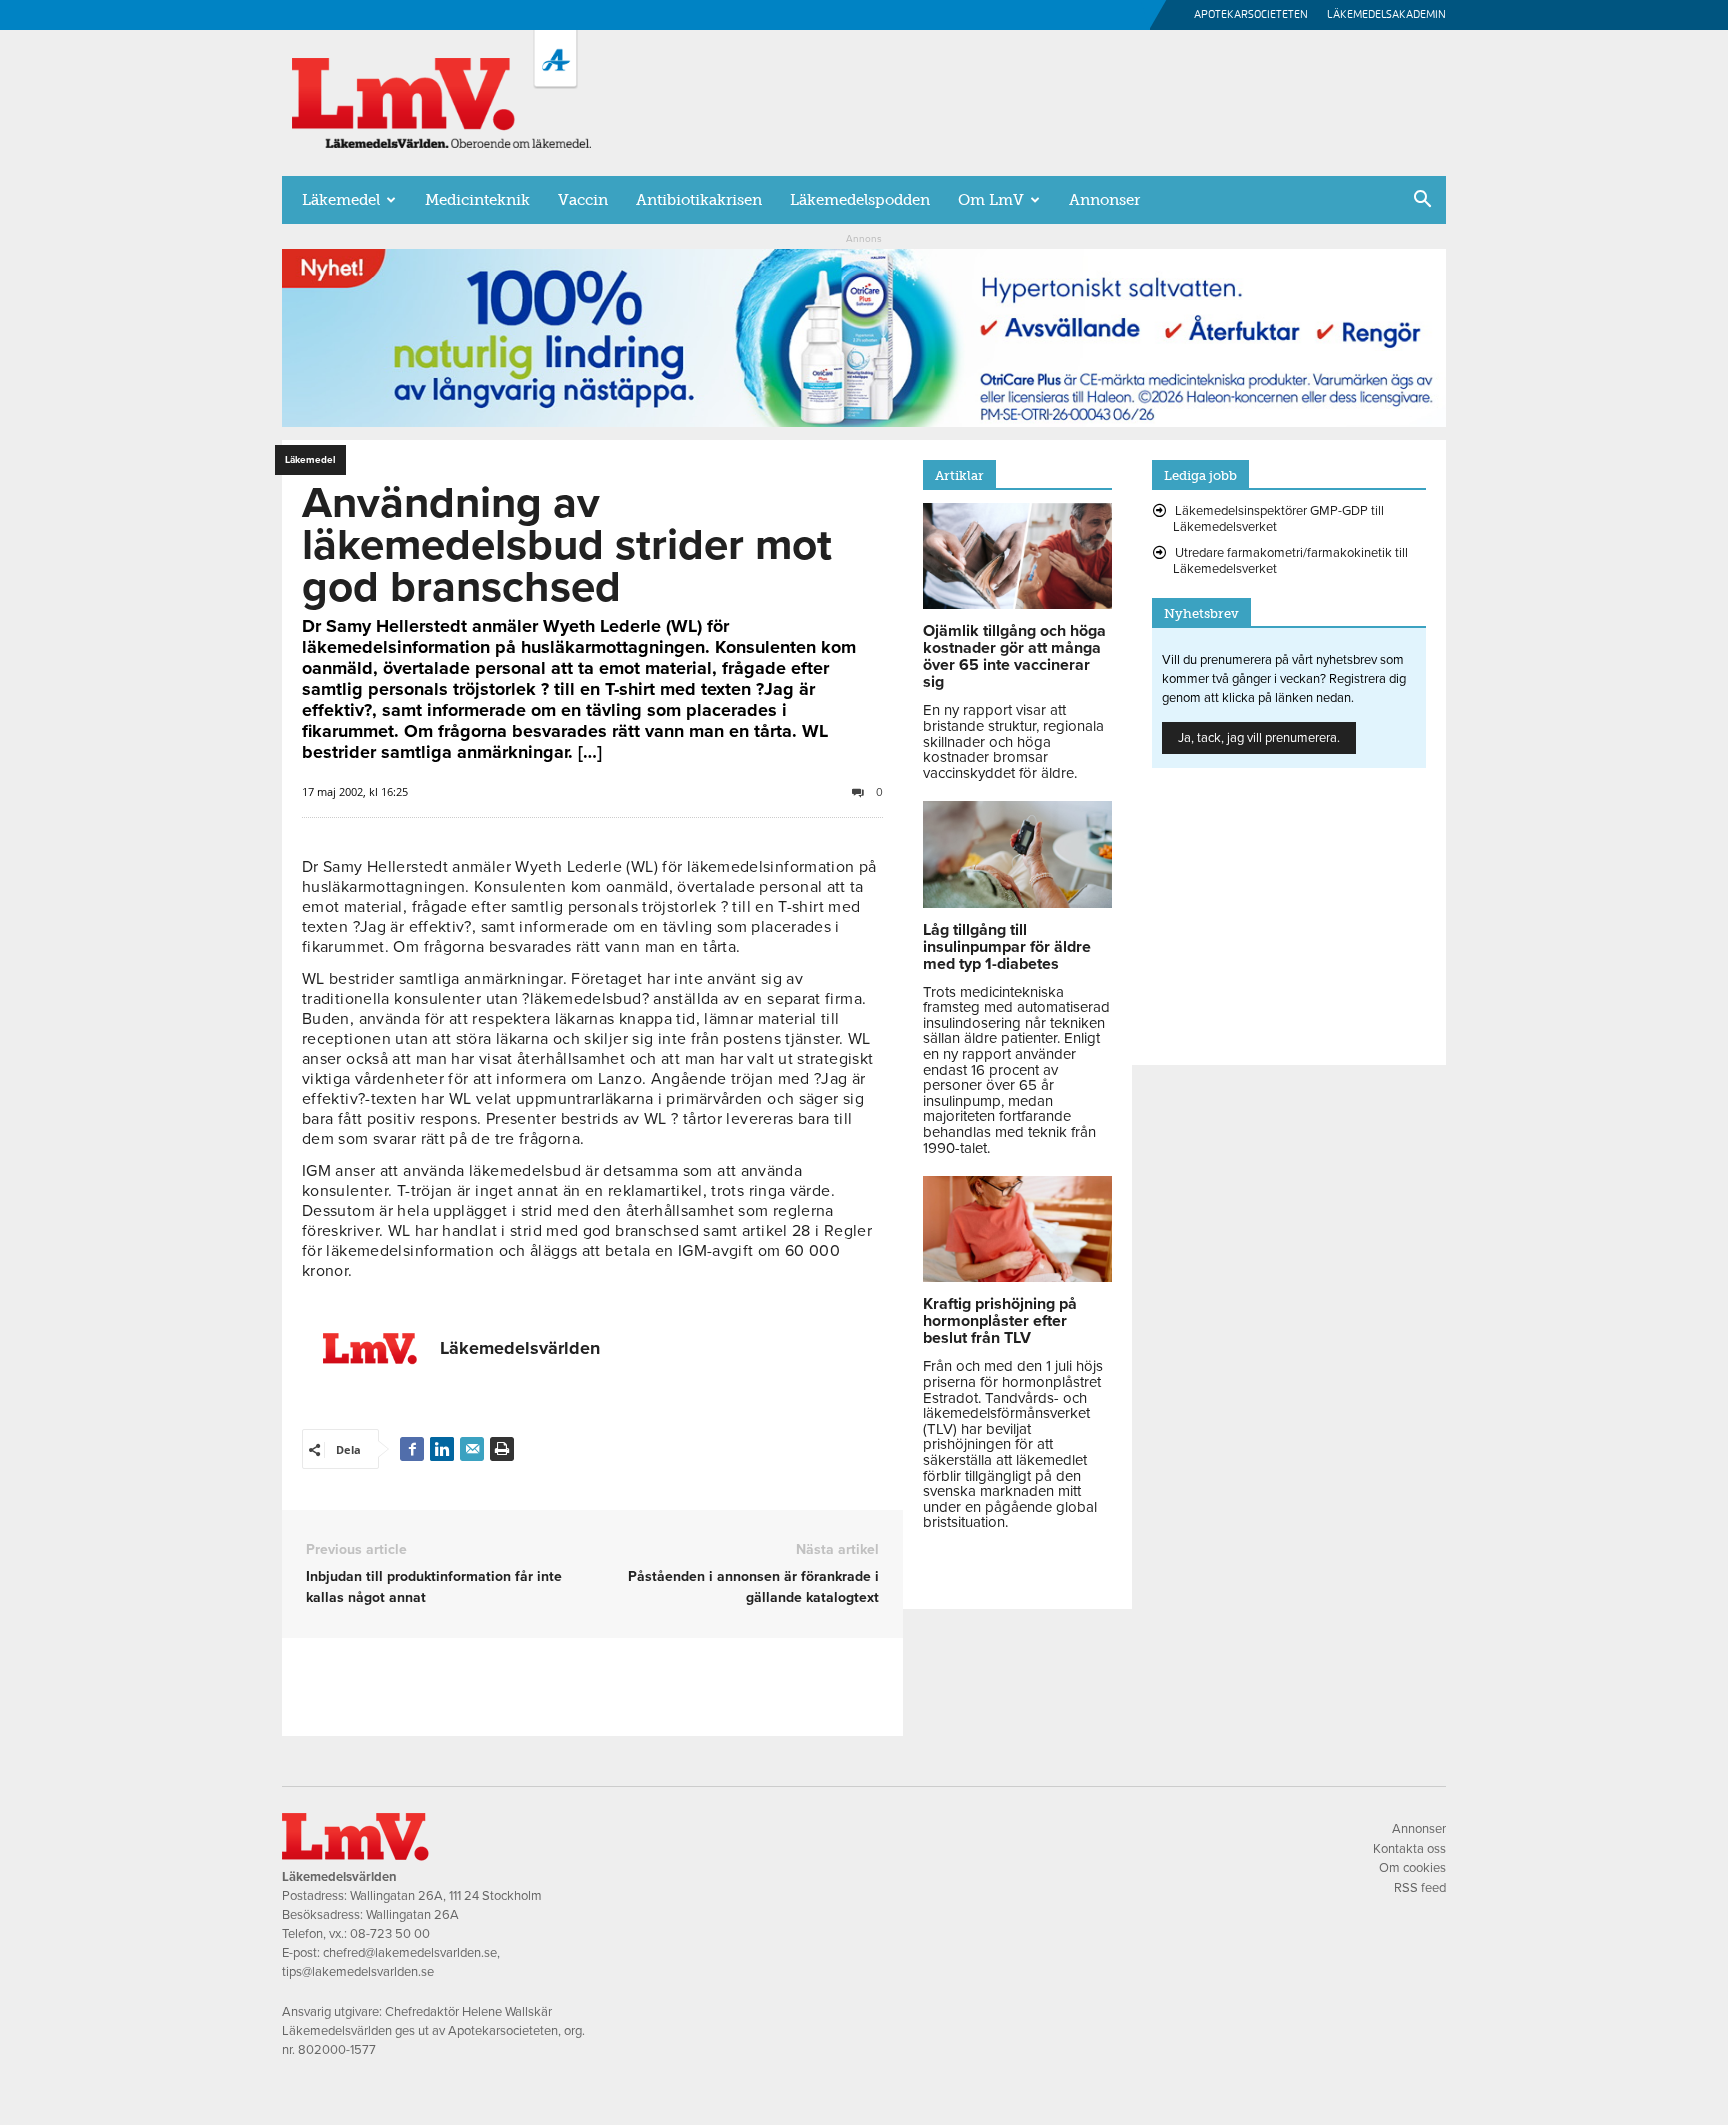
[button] (1422, 201)
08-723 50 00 (390, 1934)
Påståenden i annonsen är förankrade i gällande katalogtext (753, 1587)
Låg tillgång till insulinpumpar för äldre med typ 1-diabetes (1007, 947)
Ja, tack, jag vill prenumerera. (1259, 738)
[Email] (472, 1449)
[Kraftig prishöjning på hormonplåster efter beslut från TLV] (1017, 1277)
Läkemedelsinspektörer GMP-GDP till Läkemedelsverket (1278, 519)
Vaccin (583, 200)
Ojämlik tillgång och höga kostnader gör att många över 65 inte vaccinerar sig (1014, 656)
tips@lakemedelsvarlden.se (358, 1972)
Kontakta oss (1409, 1849)
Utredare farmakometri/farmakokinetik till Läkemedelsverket (1290, 561)
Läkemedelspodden (860, 200)
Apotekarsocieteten (1251, 14)
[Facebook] (412, 1449)
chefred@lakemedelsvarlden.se (410, 1953)
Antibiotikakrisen (699, 200)
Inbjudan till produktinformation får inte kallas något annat (434, 1587)
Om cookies (1412, 1868)
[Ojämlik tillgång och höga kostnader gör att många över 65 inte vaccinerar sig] (1017, 604)
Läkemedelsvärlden (520, 1348)
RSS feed (1420, 1888)
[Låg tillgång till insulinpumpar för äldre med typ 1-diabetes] (1017, 903)
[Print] (502, 1449)
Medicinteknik (477, 200)
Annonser (1104, 200)
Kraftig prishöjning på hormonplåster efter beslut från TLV (1000, 1321)
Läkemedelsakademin (1386, 14)
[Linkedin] (442, 1449)
